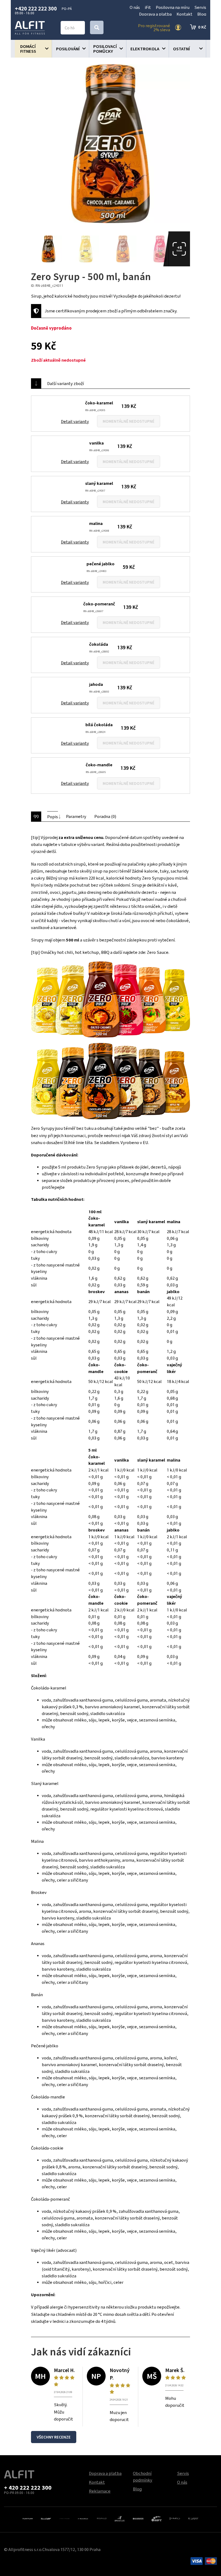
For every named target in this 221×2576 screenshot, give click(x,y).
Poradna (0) (105, 816)
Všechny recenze (54, 2437)
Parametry (76, 816)
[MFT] (157, 2518)
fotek (179, 249)
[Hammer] (138, 2518)
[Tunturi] (27, 2518)
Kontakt (184, 14)
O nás (135, 7)
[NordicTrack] (83, 2518)
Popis (53, 817)
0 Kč (202, 27)
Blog (202, 14)
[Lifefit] (193, 2518)
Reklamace (100, 2491)
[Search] (97, 27)
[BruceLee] (120, 2518)
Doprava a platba (155, 14)
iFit (148, 7)
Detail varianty (75, 421)
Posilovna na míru (173, 7)
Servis (200, 7)
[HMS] (175, 2518)
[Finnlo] (101, 2518)
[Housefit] (46, 2518)
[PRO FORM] (64, 2518)
